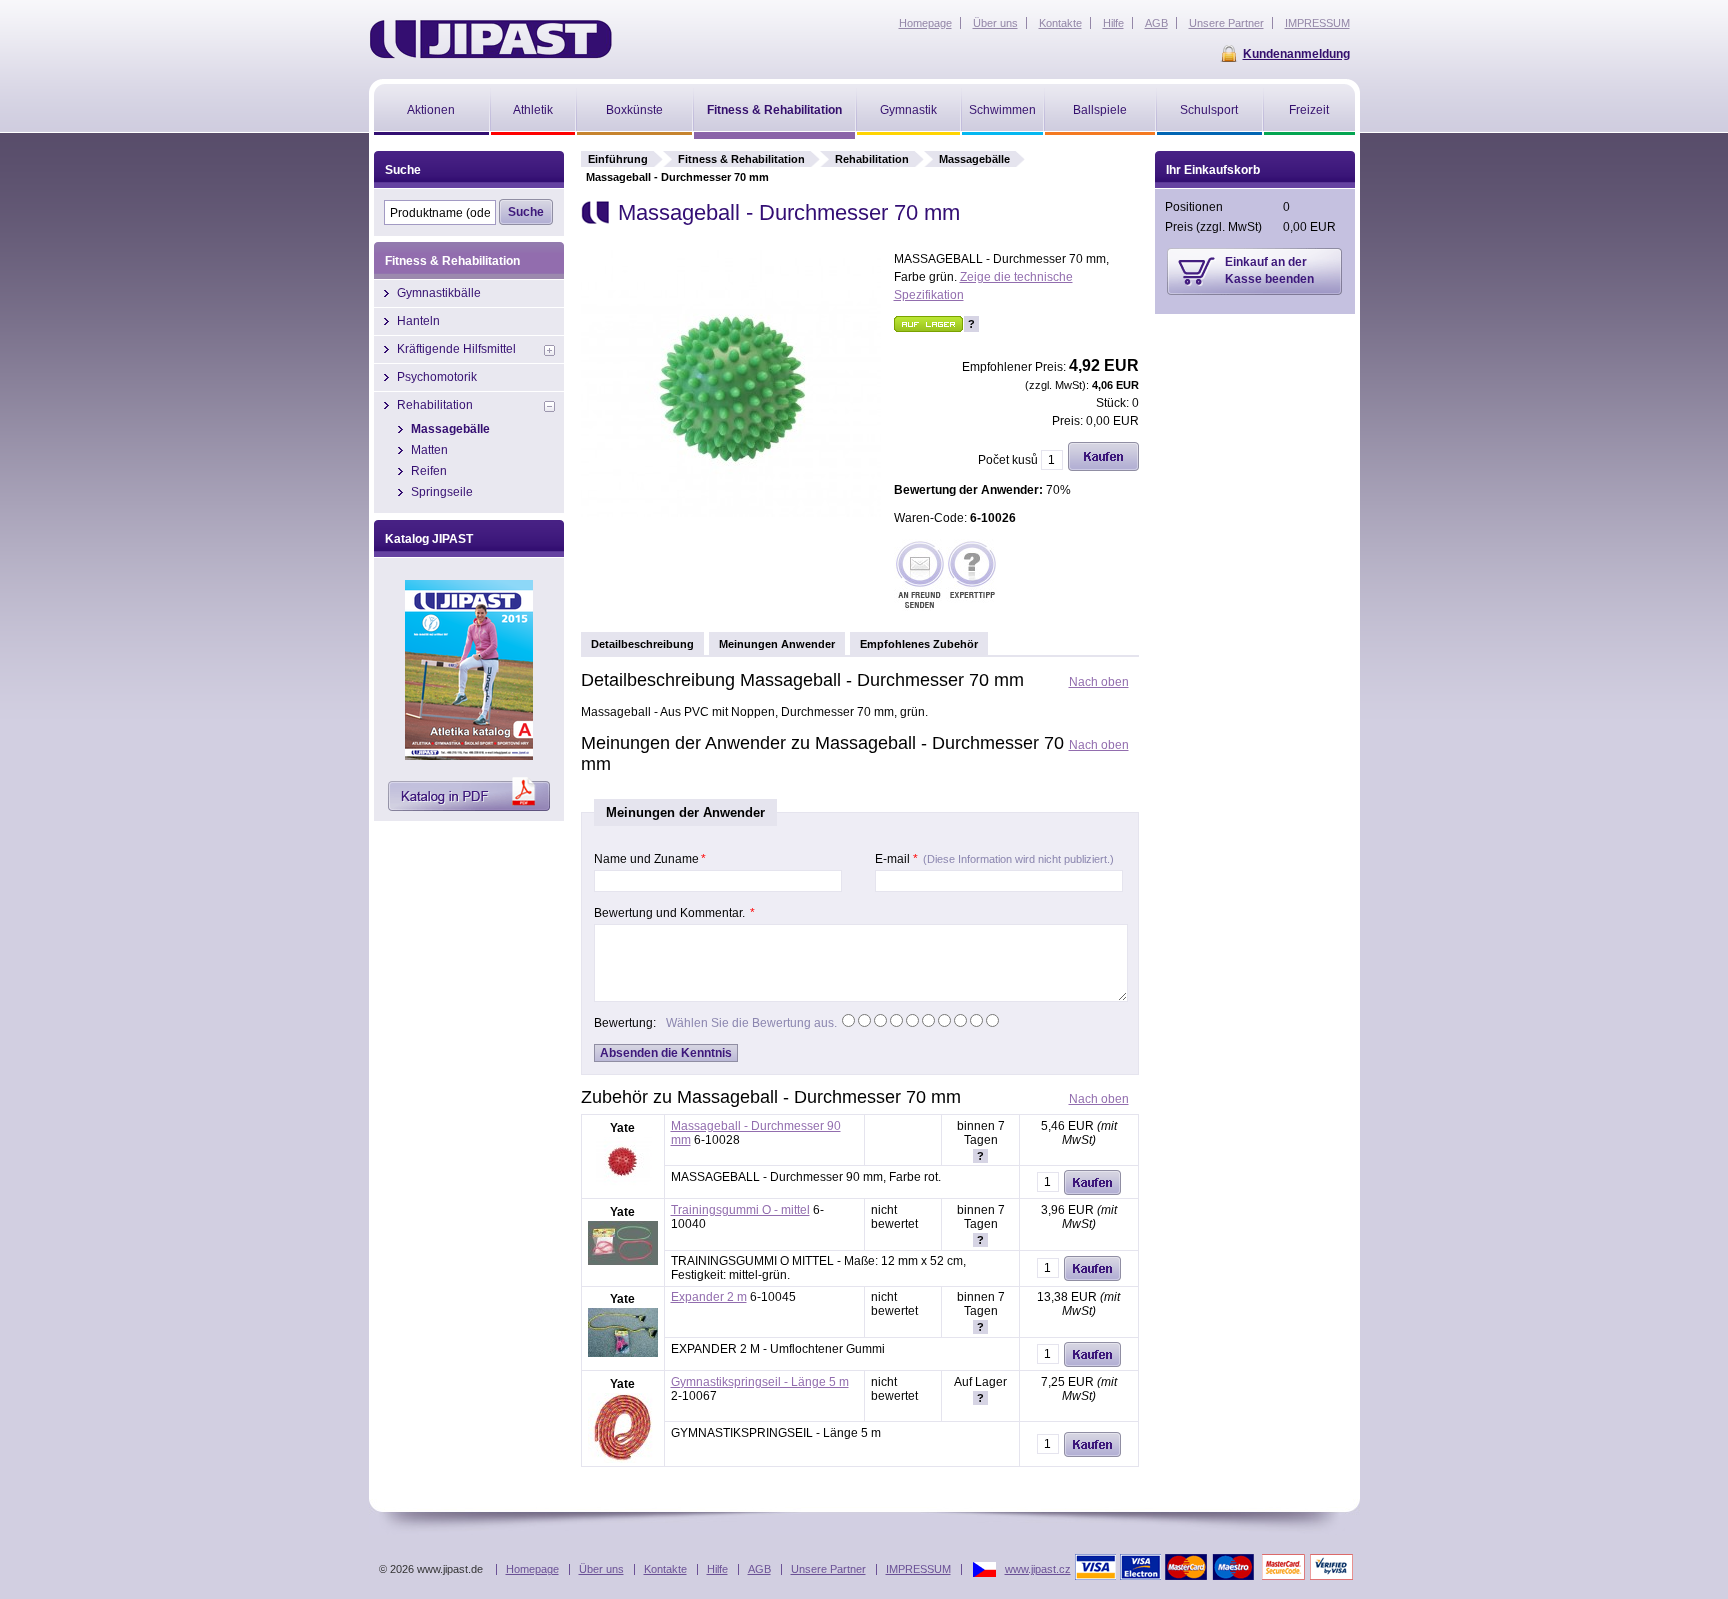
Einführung (618, 159)
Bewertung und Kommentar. (674, 913)
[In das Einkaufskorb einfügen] (1103, 467)
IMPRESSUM (918, 1569)
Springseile (442, 492)
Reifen (429, 471)
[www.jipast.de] (490, 39)
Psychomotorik (437, 377)
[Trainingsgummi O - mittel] (623, 1261)
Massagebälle (974, 159)
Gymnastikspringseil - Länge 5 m (760, 1382)
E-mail (994, 859)
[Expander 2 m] (623, 1353)
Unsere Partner (828, 1569)
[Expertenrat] (972, 576)
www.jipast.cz (1038, 1569)
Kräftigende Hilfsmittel (456, 349)
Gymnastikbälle (439, 293)
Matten (429, 450)
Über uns (601, 1569)
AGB (759, 1569)
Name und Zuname (650, 859)
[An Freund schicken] (920, 576)
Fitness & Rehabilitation (741, 159)
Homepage (532, 1569)
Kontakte (665, 1569)
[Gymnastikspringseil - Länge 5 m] (623, 1459)
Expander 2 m (709, 1297)
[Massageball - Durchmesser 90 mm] (623, 1183)
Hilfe (717, 1569)
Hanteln (418, 321)
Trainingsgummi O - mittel (740, 1210)
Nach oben (1099, 682)
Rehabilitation (872, 159)
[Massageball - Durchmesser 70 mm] (731, 513)
